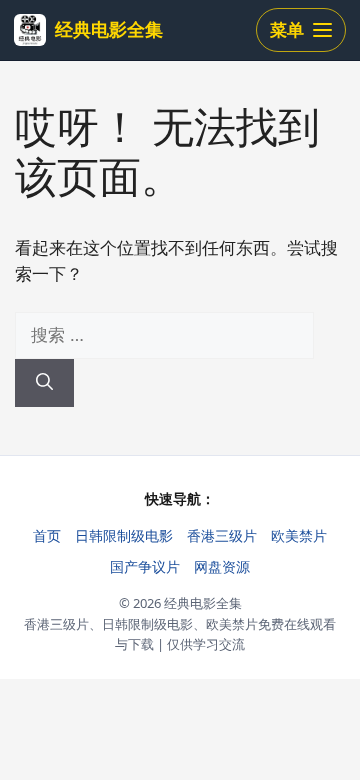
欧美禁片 (299, 535)
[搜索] (44, 383)
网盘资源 (222, 566)
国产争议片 (145, 566)
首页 (47, 535)
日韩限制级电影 (124, 535)
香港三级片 (222, 535)
